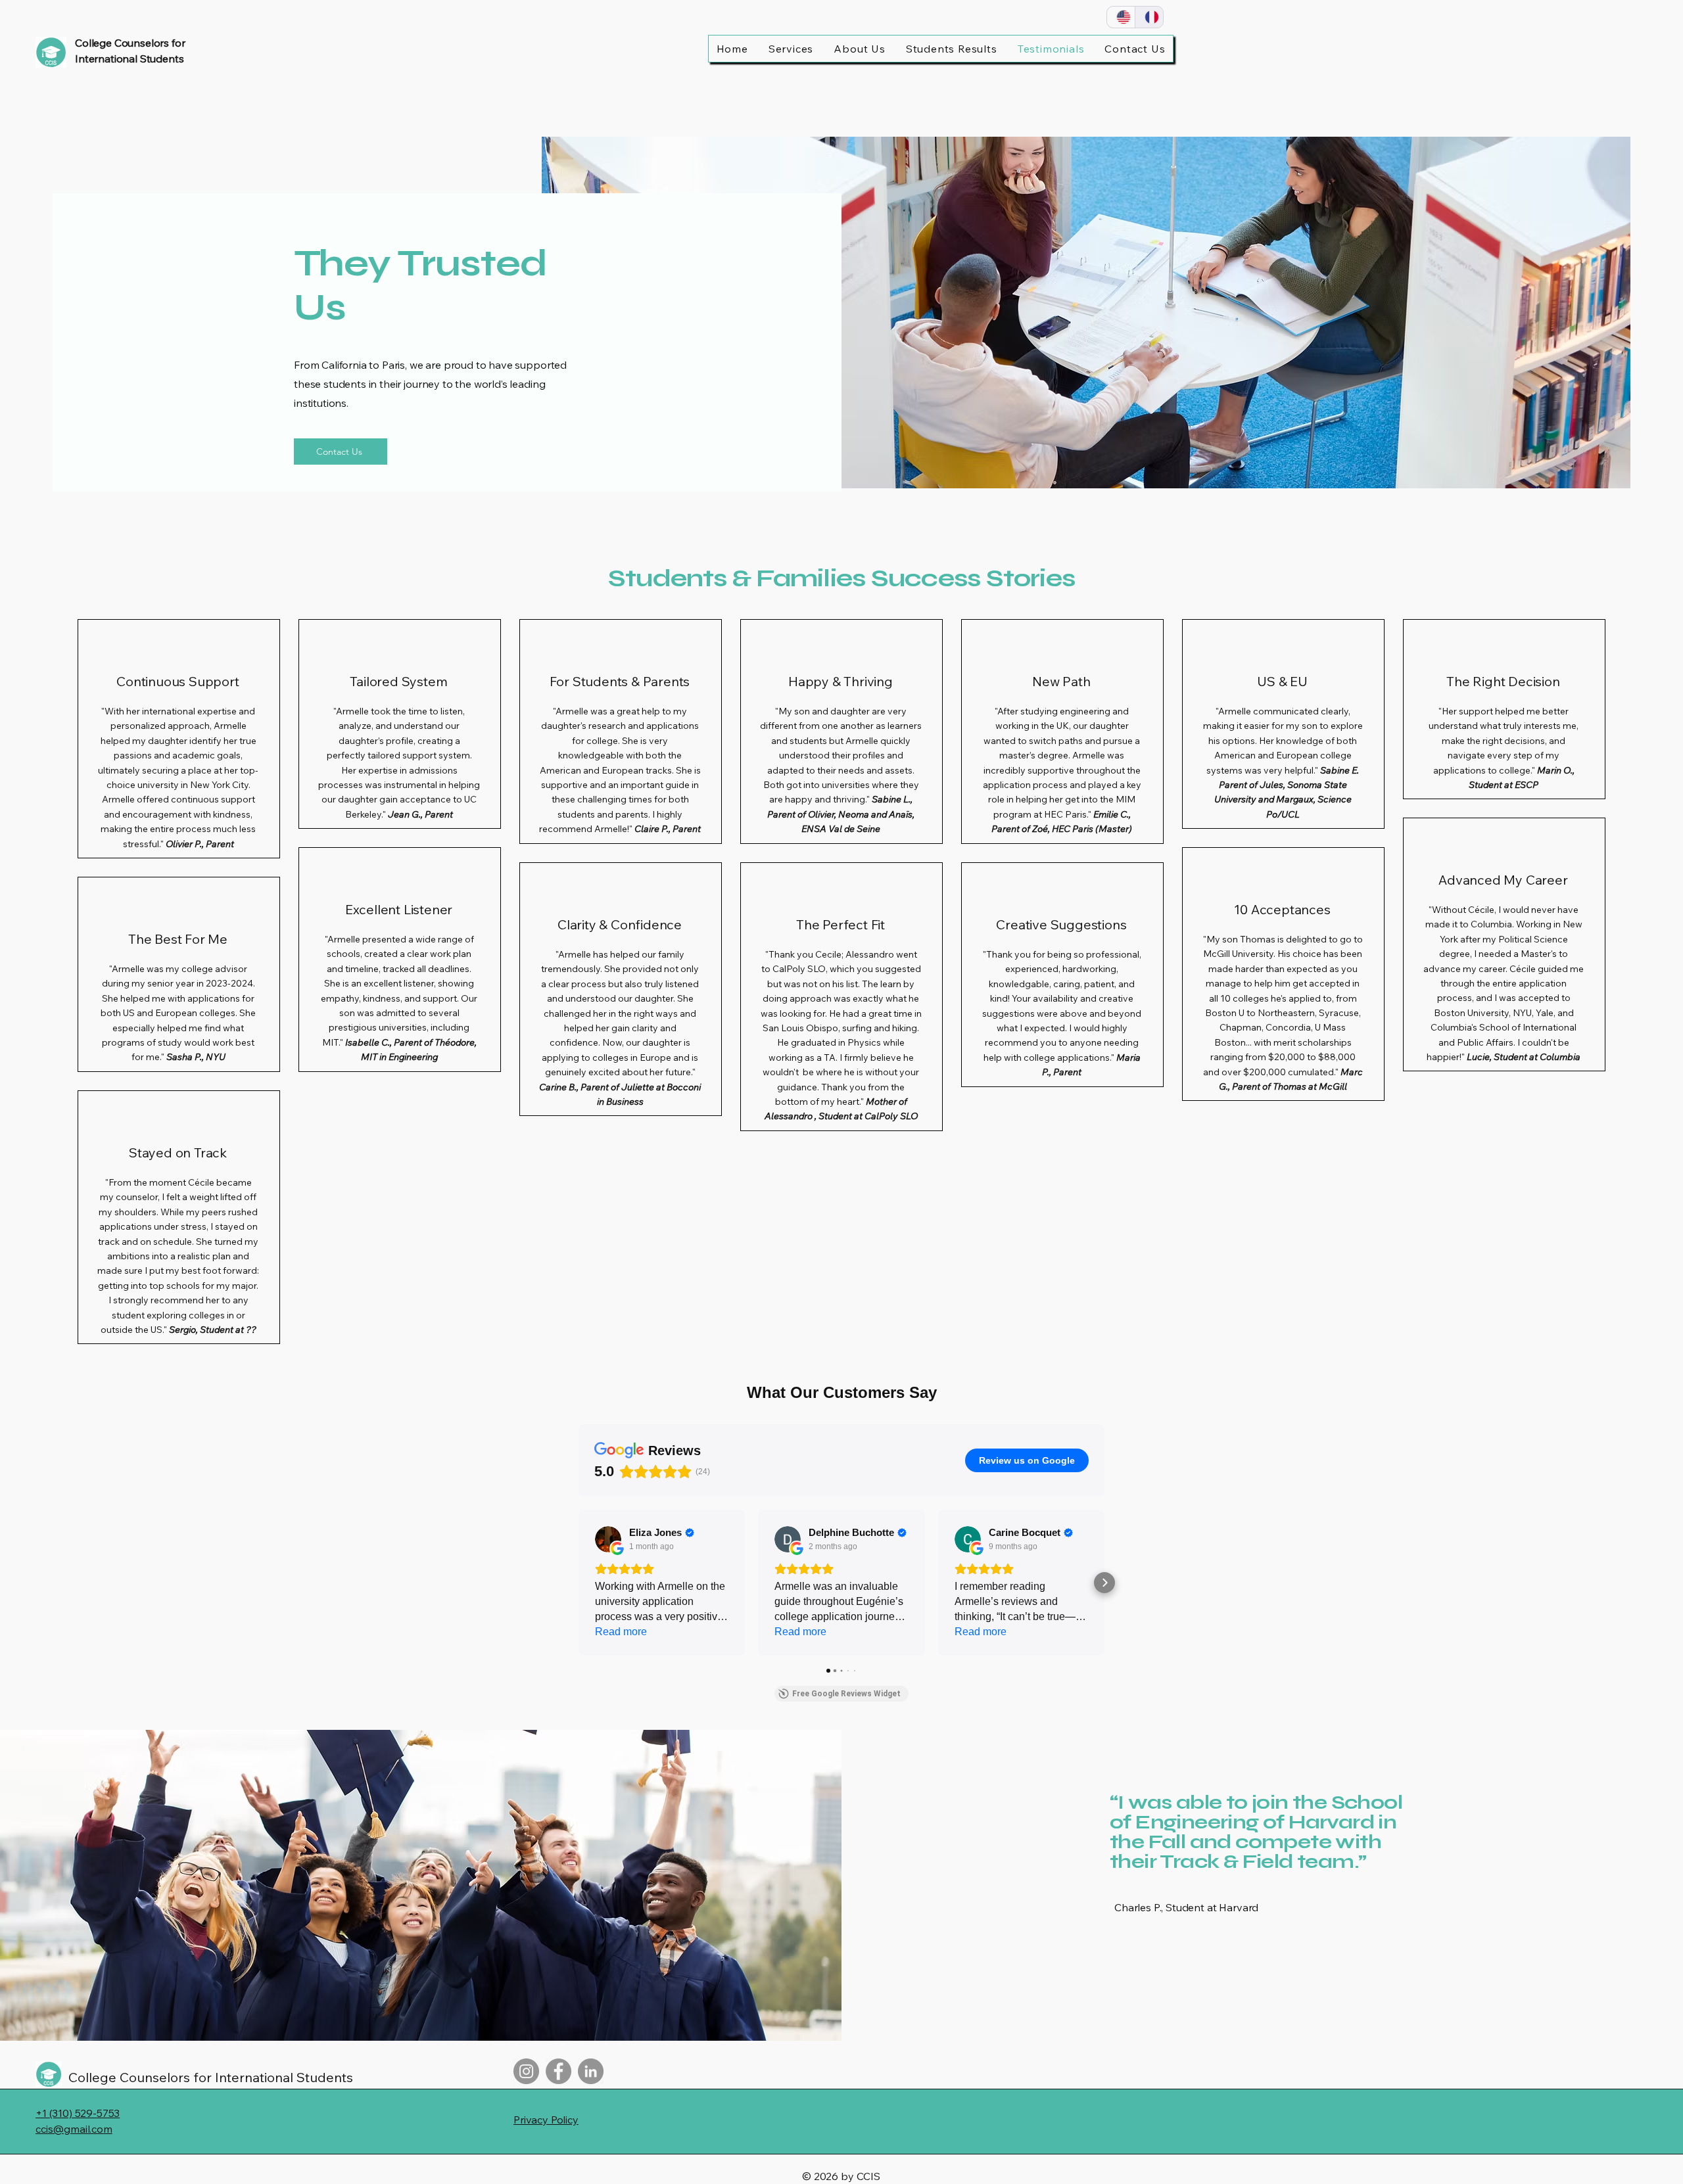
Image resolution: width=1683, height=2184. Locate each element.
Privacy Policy (546, 2120)
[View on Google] (608, 1539)
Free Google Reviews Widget (846, 1694)
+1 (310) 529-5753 (78, 2113)
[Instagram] (526, 2071)
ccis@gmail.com (74, 2129)
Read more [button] (621, 1632)
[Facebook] (558, 2071)
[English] (1121, 17)
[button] (579, 1583)
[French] (1149, 17)
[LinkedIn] (591, 2071)
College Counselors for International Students (211, 2077)
